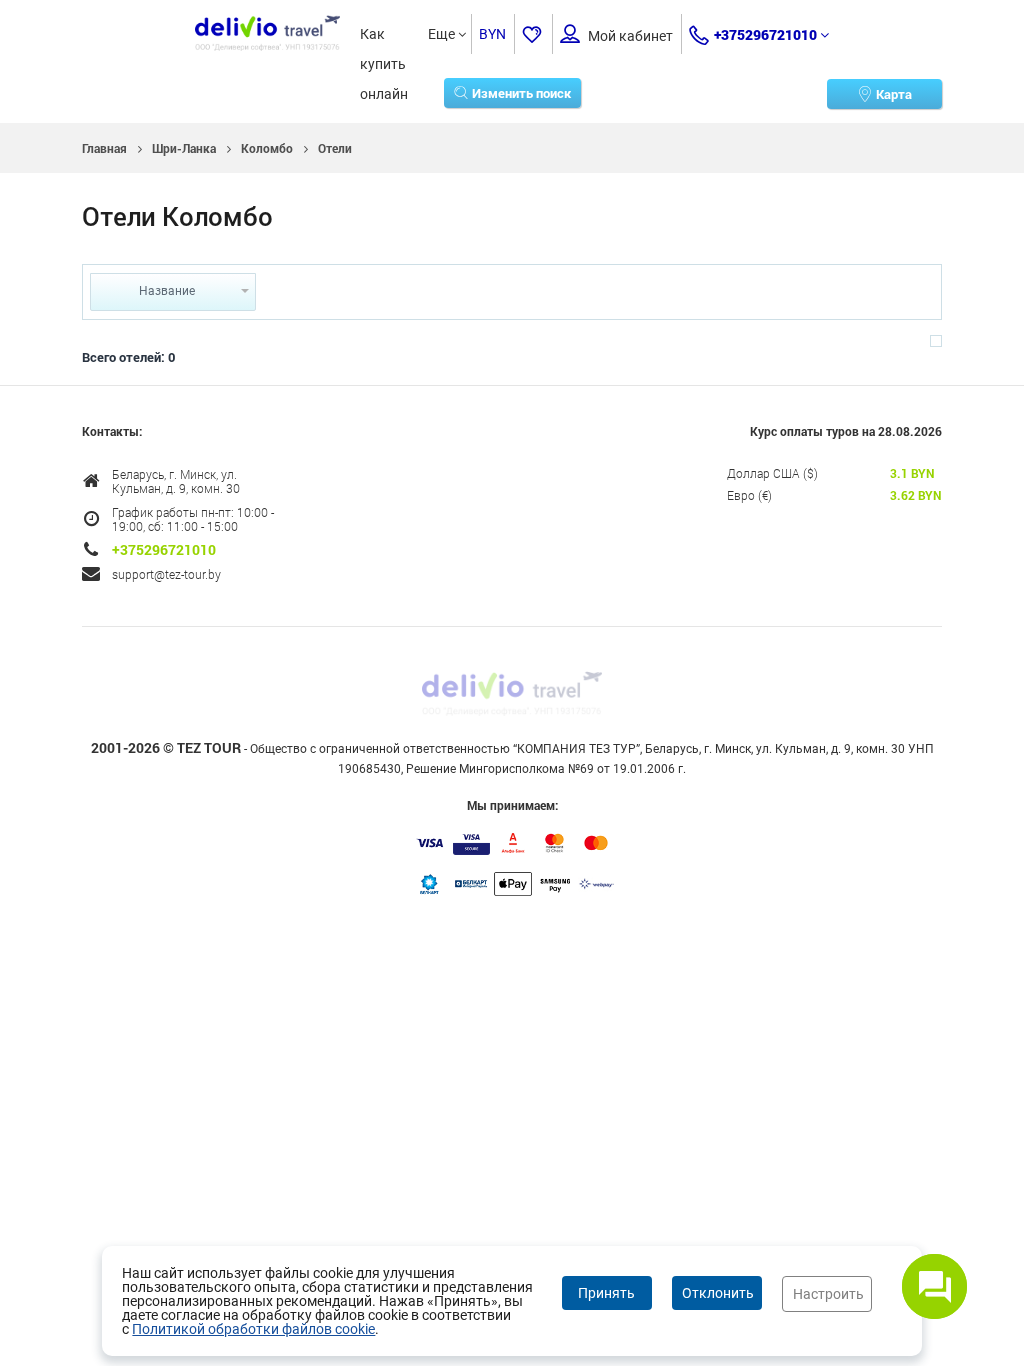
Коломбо (267, 148)
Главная (104, 148)
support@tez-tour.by (166, 574)
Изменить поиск (521, 93)
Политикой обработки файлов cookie (253, 1329)
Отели (335, 148)
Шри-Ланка (184, 148)
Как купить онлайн (384, 37)
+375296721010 (765, 34)
